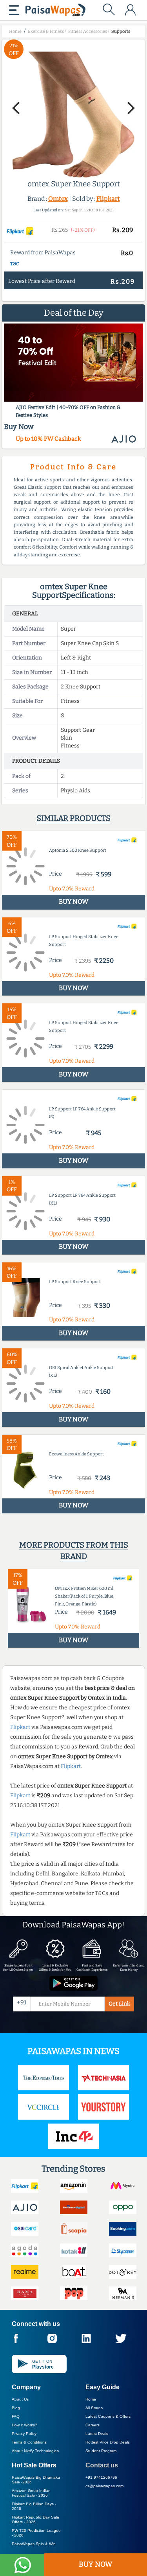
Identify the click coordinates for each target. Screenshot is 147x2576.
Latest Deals (97, 2434)
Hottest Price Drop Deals (108, 2442)
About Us (20, 2399)
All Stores (94, 2408)
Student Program (101, 2451)
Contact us (102, 2465)
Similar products (73, 818)
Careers (93, 2425)
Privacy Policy (24, 2434)
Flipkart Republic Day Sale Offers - (35, 2520)
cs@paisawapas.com (104, 2486)
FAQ (16, 2416)
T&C (15, 264)
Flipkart (108, 199)
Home (91, 2399)
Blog (16, 2408)
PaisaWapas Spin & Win (34, 2544)
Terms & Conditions (29, 2442)
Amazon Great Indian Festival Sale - (31, 2493)
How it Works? (24, 2425)
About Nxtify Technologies (35, 2451)
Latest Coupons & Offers (108, 2416)
